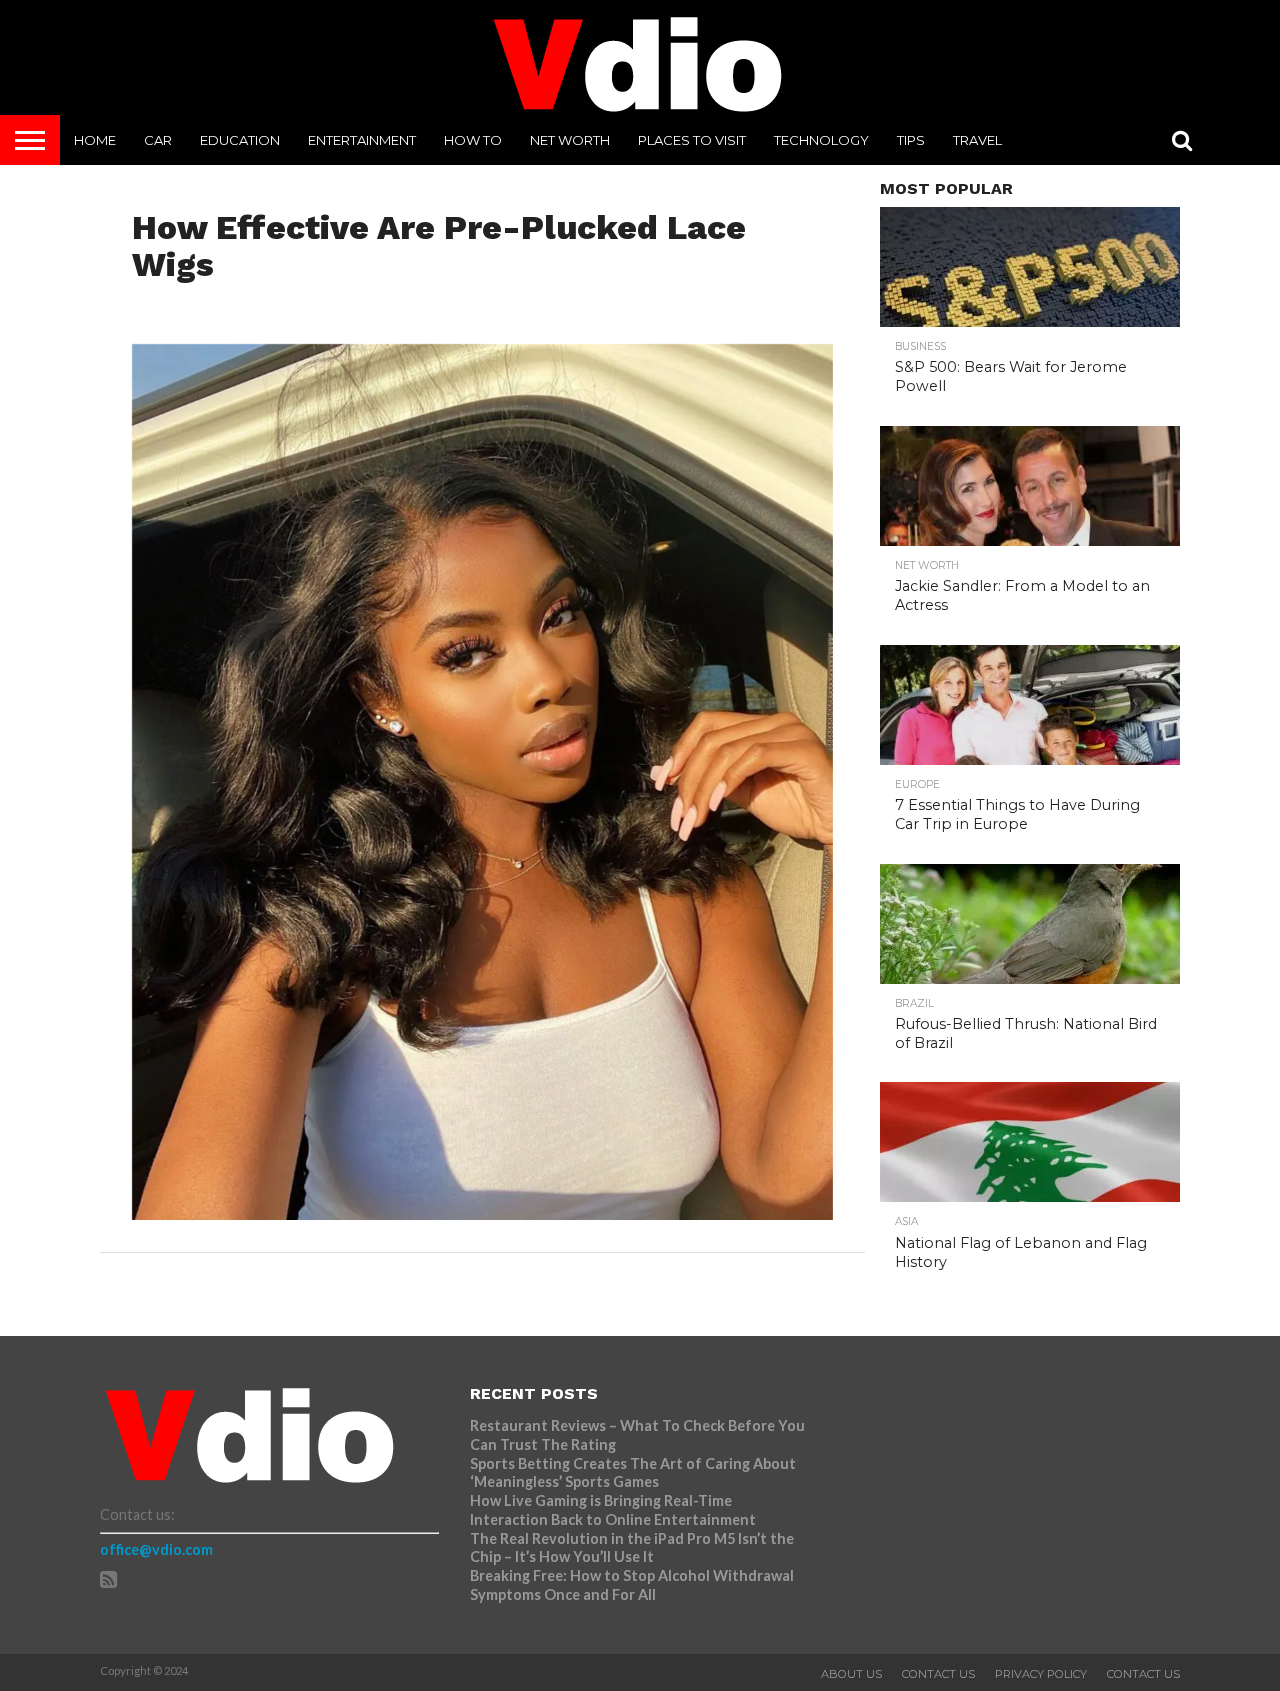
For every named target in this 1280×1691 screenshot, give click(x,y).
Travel (977, 140)
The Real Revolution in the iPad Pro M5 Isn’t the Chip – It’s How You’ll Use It (632, 1548)
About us (851, 1674)
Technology (821, 140)
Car (158, 140)
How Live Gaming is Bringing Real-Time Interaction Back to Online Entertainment (614, 1510)
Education (240, 140)
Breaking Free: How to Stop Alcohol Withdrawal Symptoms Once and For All (632, 1585)
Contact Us (938, 1674)
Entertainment (362, 140)
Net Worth (570, 140)
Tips (911, 140)
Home (95, 140)
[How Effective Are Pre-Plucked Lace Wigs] (482, 1213)
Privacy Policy (1041, 1674)
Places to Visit (692, 140)
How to (473, 140)
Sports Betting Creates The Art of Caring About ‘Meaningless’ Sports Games (633, 1473)
